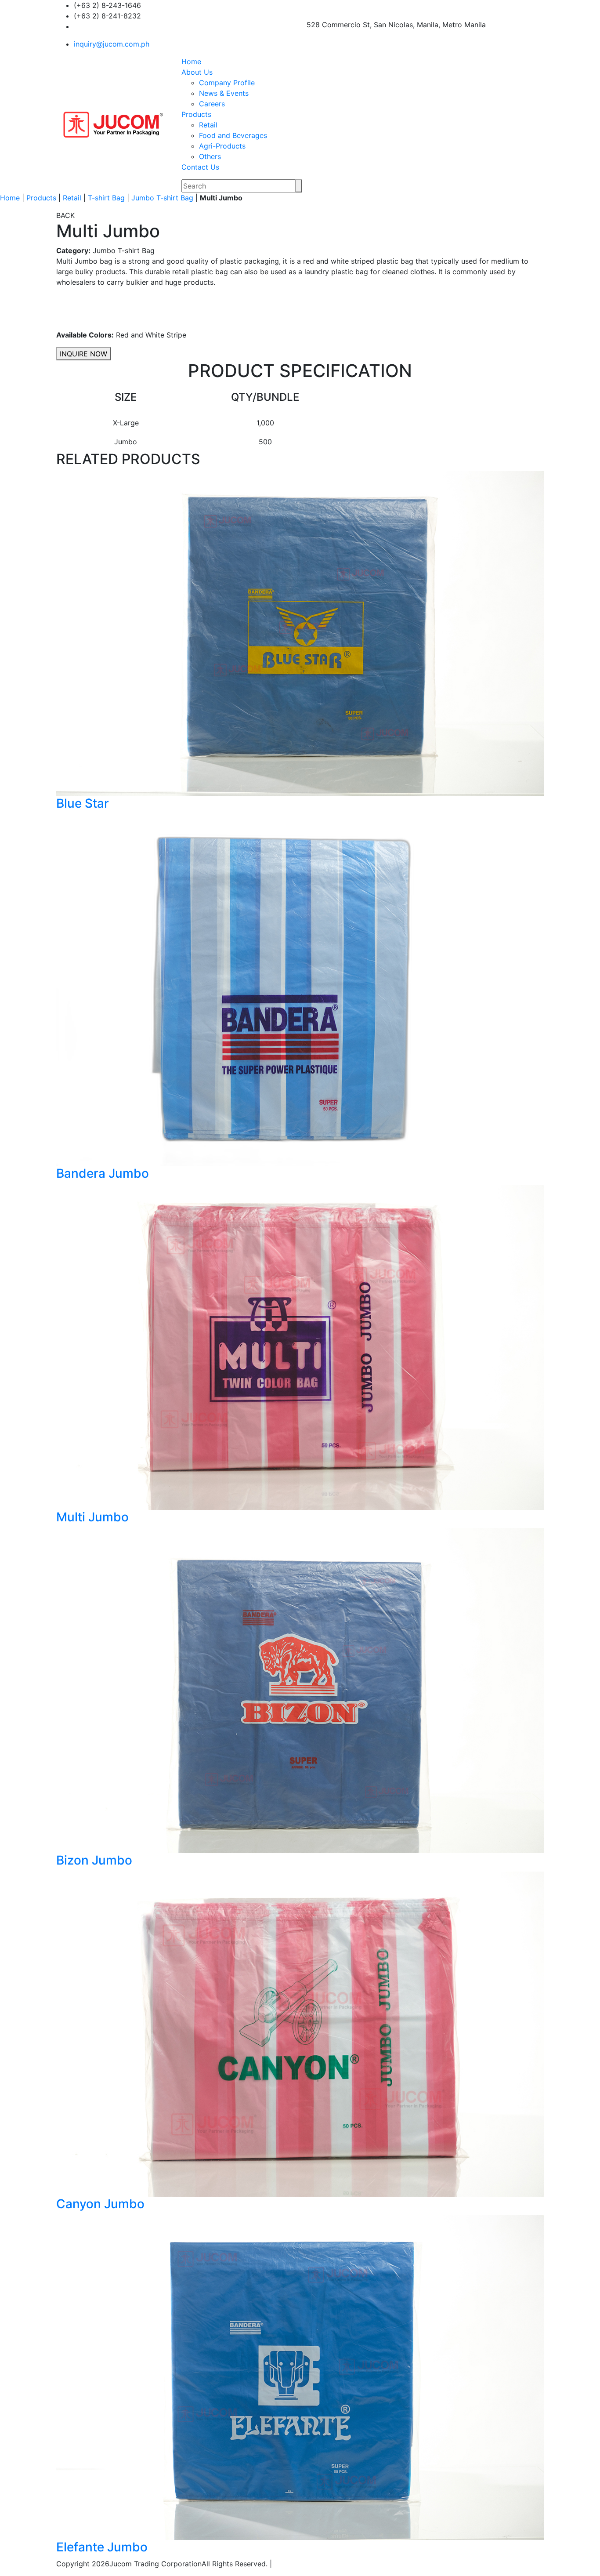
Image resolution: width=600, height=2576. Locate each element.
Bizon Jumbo (94, 1860)
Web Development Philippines (328, 2564)
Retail (208, 125)
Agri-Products (222, 146)
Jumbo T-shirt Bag (162, 198)
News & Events (224, 93)
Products (196, 114)
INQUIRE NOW (83, 354)
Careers (212, 104)
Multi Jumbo (92, 1517)
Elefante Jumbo (102, 2547)
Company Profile (227, 83)
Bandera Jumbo (103, 1173)
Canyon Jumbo (100, 2204)
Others (210, 156)
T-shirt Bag (106, 198)
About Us (197, 72)
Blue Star (83, 803)
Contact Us (200, 167)
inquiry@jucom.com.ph (112, 44)
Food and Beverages (233, 135)
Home (191, 62)
